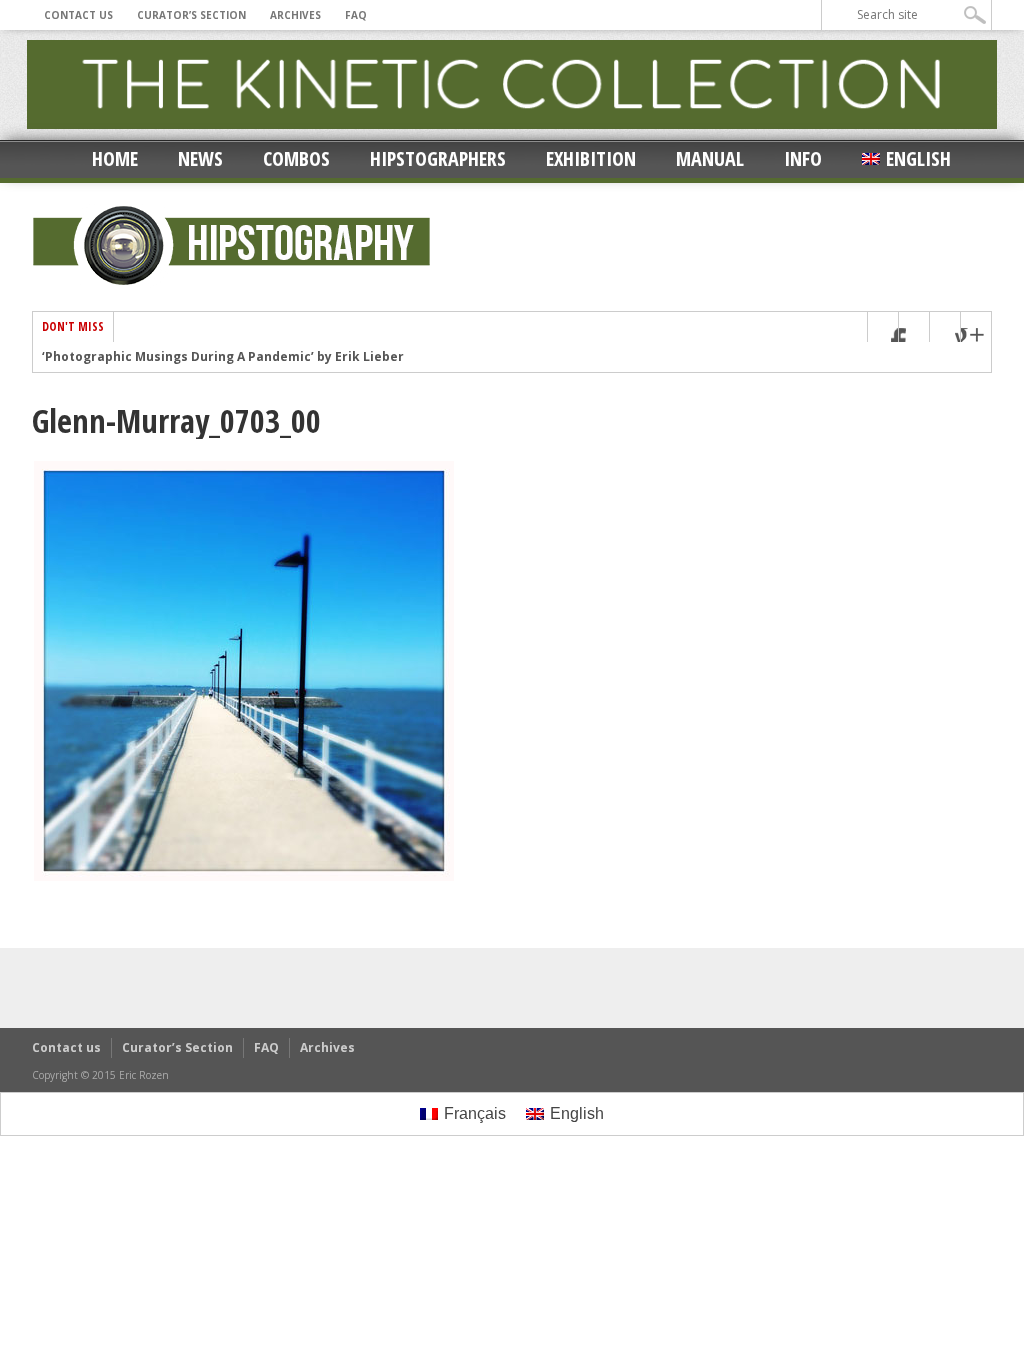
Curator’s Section (191, 15)
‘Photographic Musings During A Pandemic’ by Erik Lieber (223, 357)
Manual (710, 158)
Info (803, 158)
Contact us (78, 15)
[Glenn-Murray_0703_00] (244, 878)
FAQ (356, 15)
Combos (296, 158)
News (200, 158)
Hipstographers (438, 158)
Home (115, 158)
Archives (295, 15)
